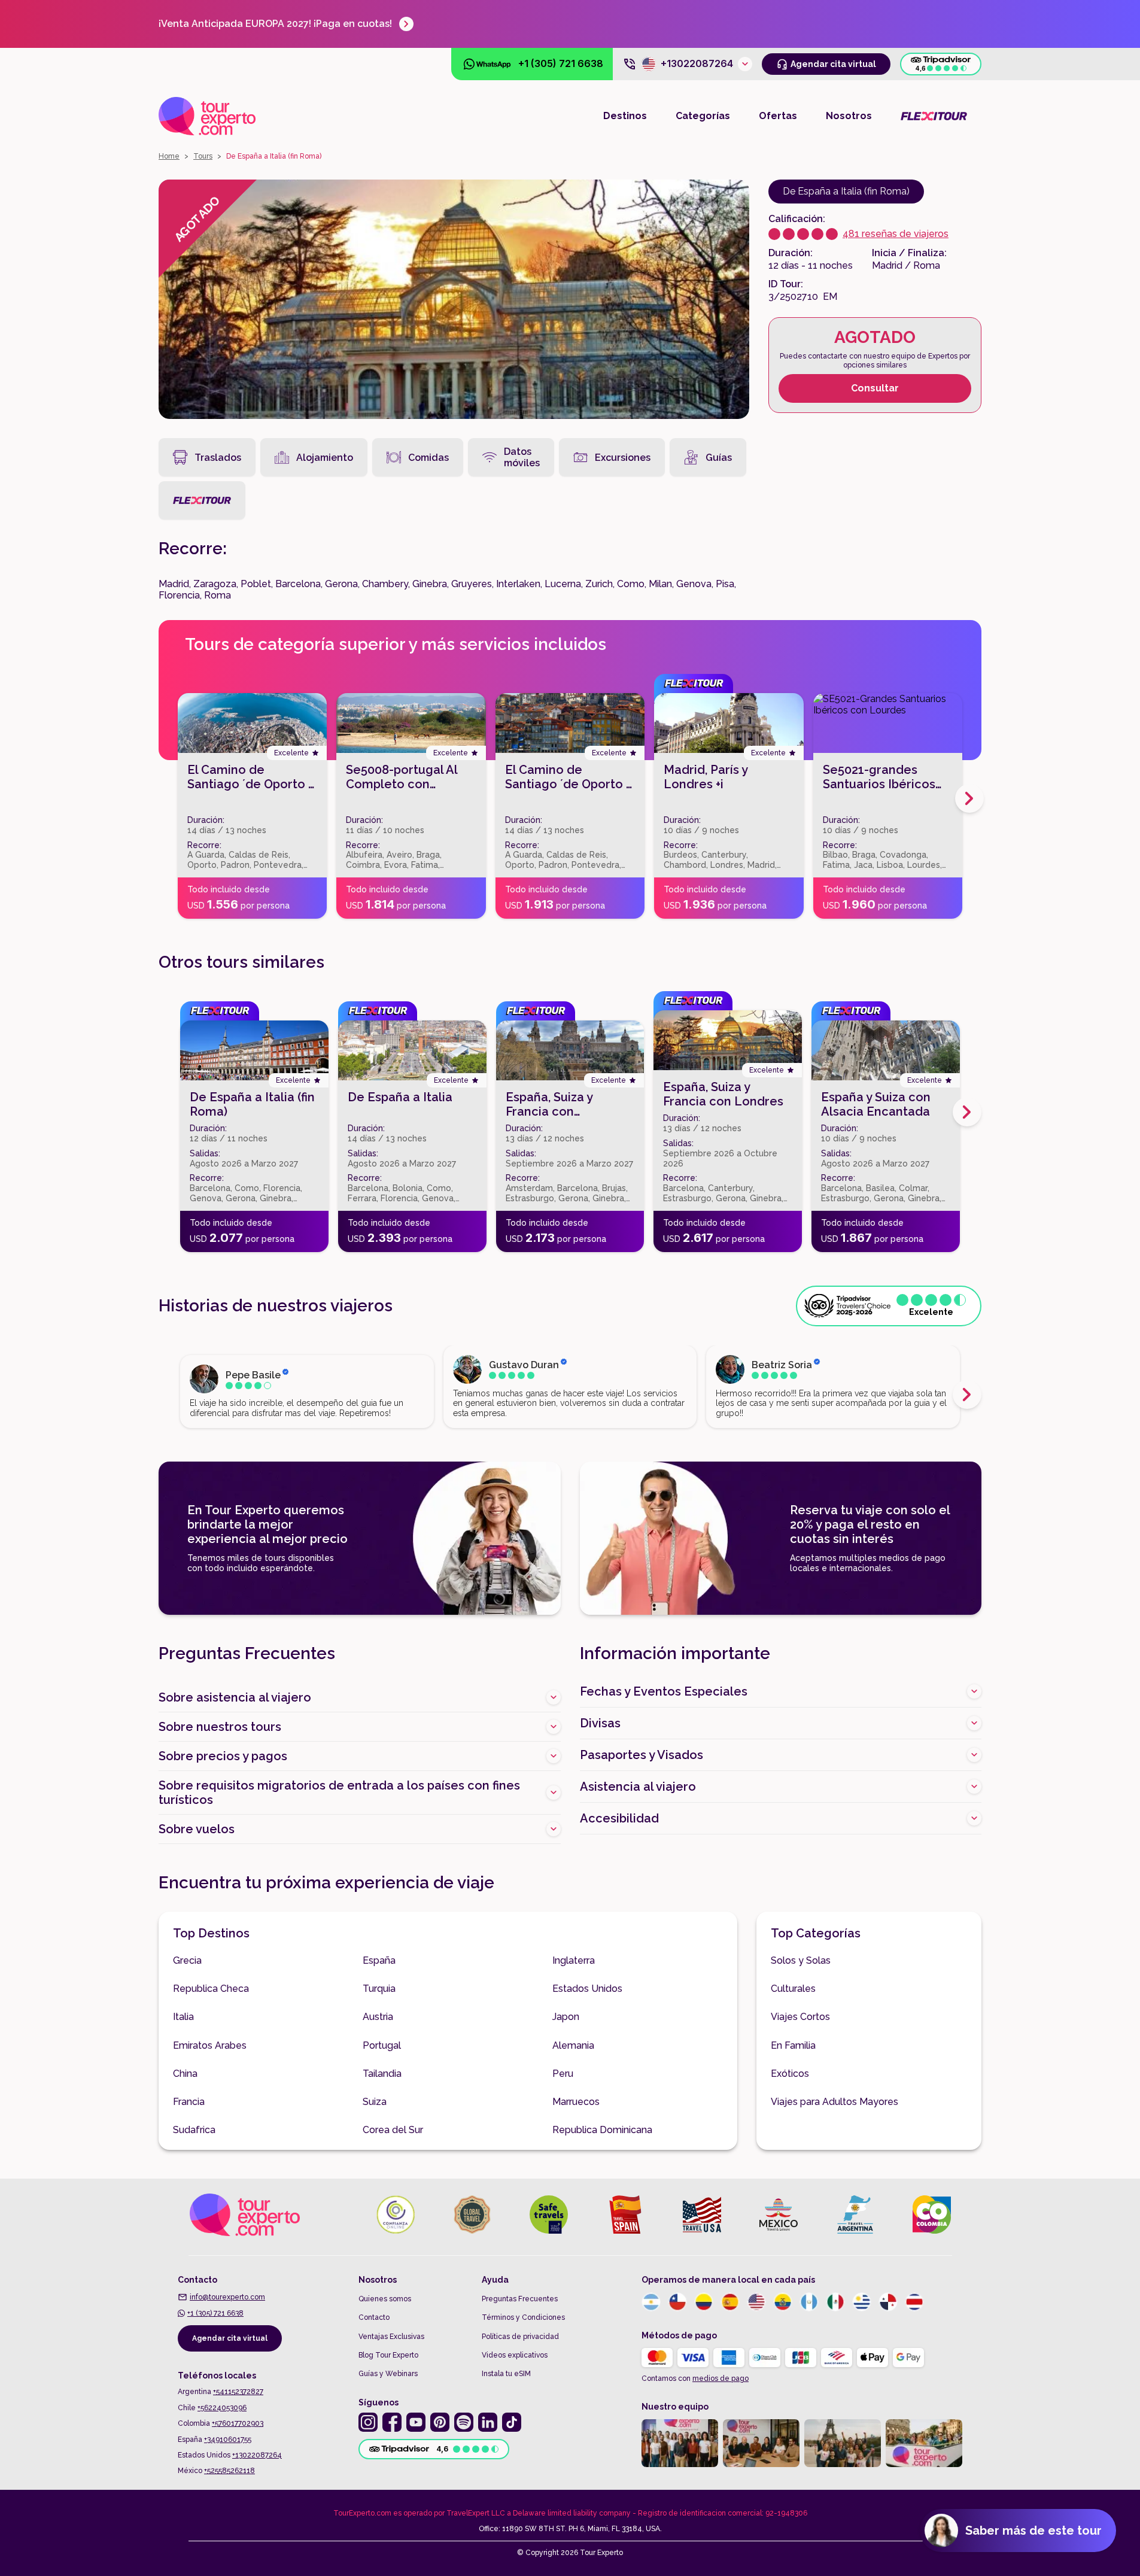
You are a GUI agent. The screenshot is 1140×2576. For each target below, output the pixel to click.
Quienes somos (385, 2299)
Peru (563, 2074)
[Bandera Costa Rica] (914, 2302)
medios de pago (721, 2378)
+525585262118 (229, 2471)
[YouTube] (416, 2422)
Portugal (382, 2045)
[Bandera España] (730, 2302)
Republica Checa (211, 1989)
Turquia (379, 1989)
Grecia (187, 1960)
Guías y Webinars (388, 2374)
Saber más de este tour (1033, 2531)
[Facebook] (392, 2422)
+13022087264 (257, 2455)
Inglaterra (574, 1960)
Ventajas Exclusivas (391, 2337)
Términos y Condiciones (523, 2317)
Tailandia (382, 2074)
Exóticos (790, 2074)
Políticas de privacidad (520, 2337)
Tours (203, 156)
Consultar (875, 388)
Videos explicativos (515, 2355)
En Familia (793, 2045)
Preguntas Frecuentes (520, 2299)
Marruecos (576, 2102)
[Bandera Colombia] (704, 2302)
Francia (189, 2102)
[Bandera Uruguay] (862, 2302)
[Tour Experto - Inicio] (207, 116)
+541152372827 (238, 2392)
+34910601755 (228, 2440)
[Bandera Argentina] (651, 2302)
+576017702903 (238, 2423)
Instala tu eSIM (506, 2374)
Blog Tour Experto (388, 2355)
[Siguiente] (969, 798)
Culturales (793, 1989)
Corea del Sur (393, 2130)
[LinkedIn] (488, 2422)
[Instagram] (368, 2422)
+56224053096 (222, 2408)
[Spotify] (464, 2422)
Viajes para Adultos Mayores (835, 2102)
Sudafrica (194, 2130)
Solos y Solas (801, 1960)
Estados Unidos (587, 1989)
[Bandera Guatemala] (809, 2302)
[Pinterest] (440, 2422)
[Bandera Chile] (677, 2302)
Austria (378, 2017)
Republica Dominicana (602, 2130)
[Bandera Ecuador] (783, 2302)
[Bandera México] (835, 2302)
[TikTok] (512, 2422)
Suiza (375, 2102)
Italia (183, 2017)
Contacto (374, 2317)
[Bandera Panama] (888, 2302)
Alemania (573, 2045)
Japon (566, 2017)
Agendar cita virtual (230, 2338)
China (185, 2074)
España (379, 1960)
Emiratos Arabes (210, 2045)
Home (169, 156)
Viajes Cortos (800, 2017)
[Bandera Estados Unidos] (756, 2302)
